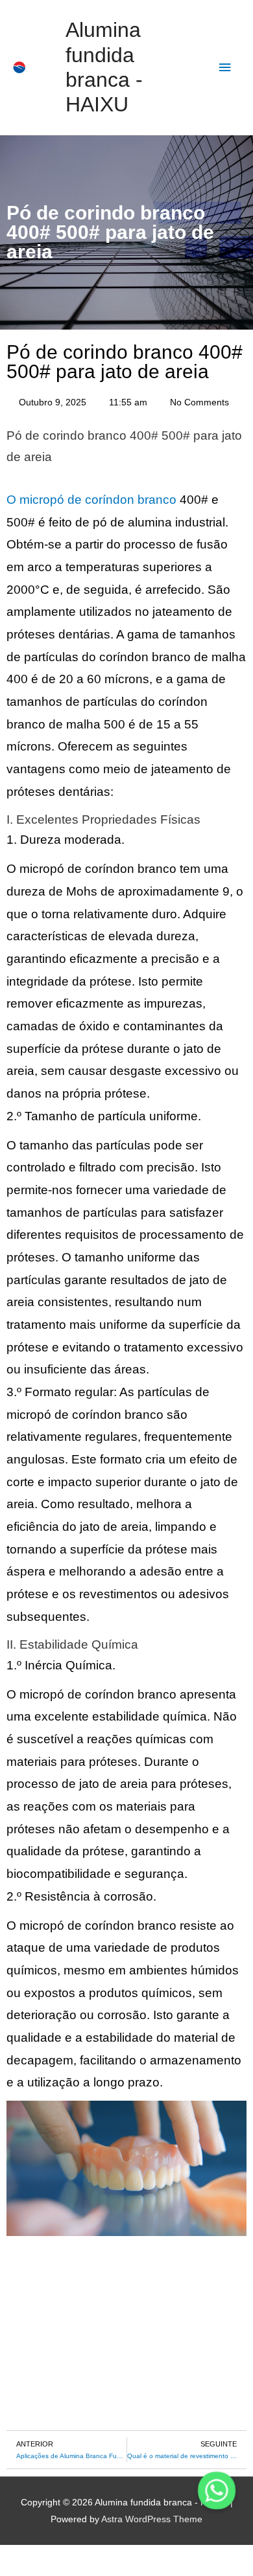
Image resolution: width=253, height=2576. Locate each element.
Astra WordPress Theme (152, 2519)
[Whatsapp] (217, 2491)
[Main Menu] (225, 68)
